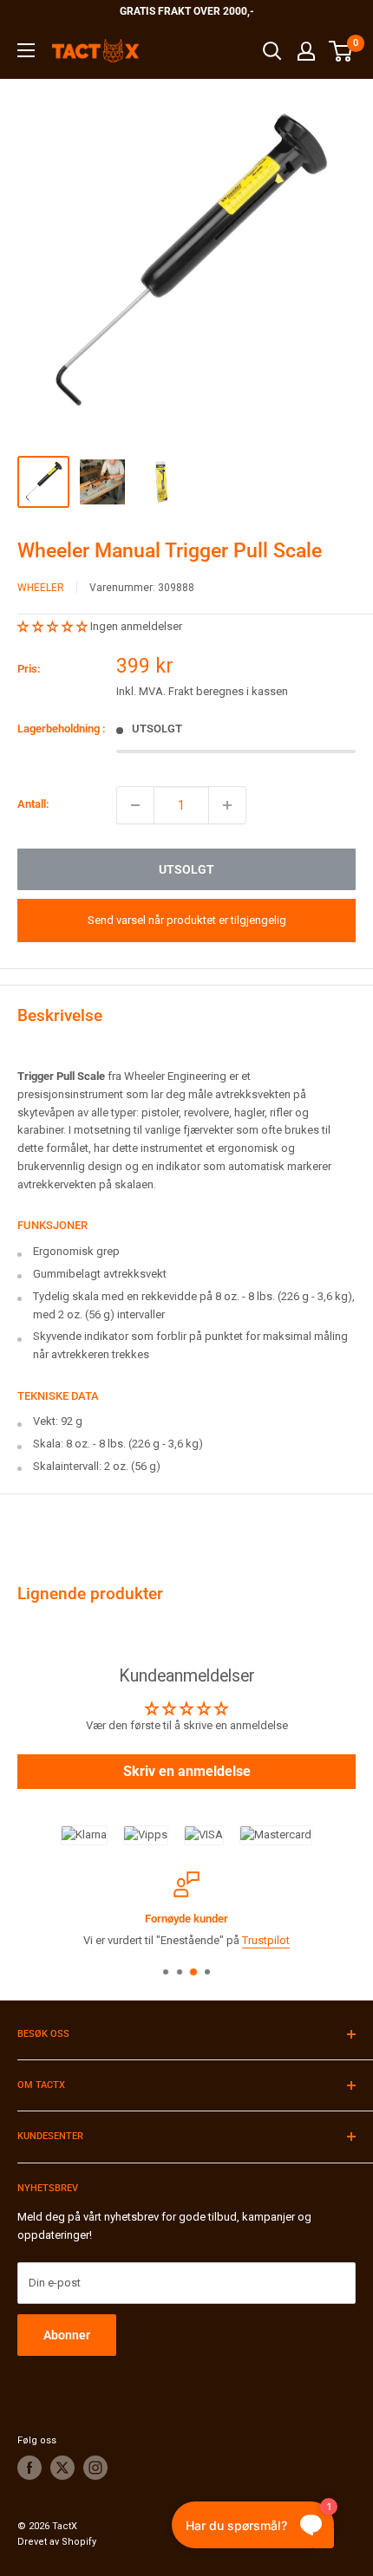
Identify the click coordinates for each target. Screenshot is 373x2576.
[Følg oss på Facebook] (29, 2468)
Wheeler (41, 588)
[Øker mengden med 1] (227, 805)
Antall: (33, 804)
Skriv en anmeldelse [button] (187, 1771)
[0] (341, 51)
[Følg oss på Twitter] (62, 2468)
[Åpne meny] (26, 50)
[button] (54, 626)
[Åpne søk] (272, 51)
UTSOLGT (186, 869)
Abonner (67, 2335)
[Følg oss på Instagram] (95, 2468)
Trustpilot (266, 1940)
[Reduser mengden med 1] (135, 805)
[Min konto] (306, 51)
